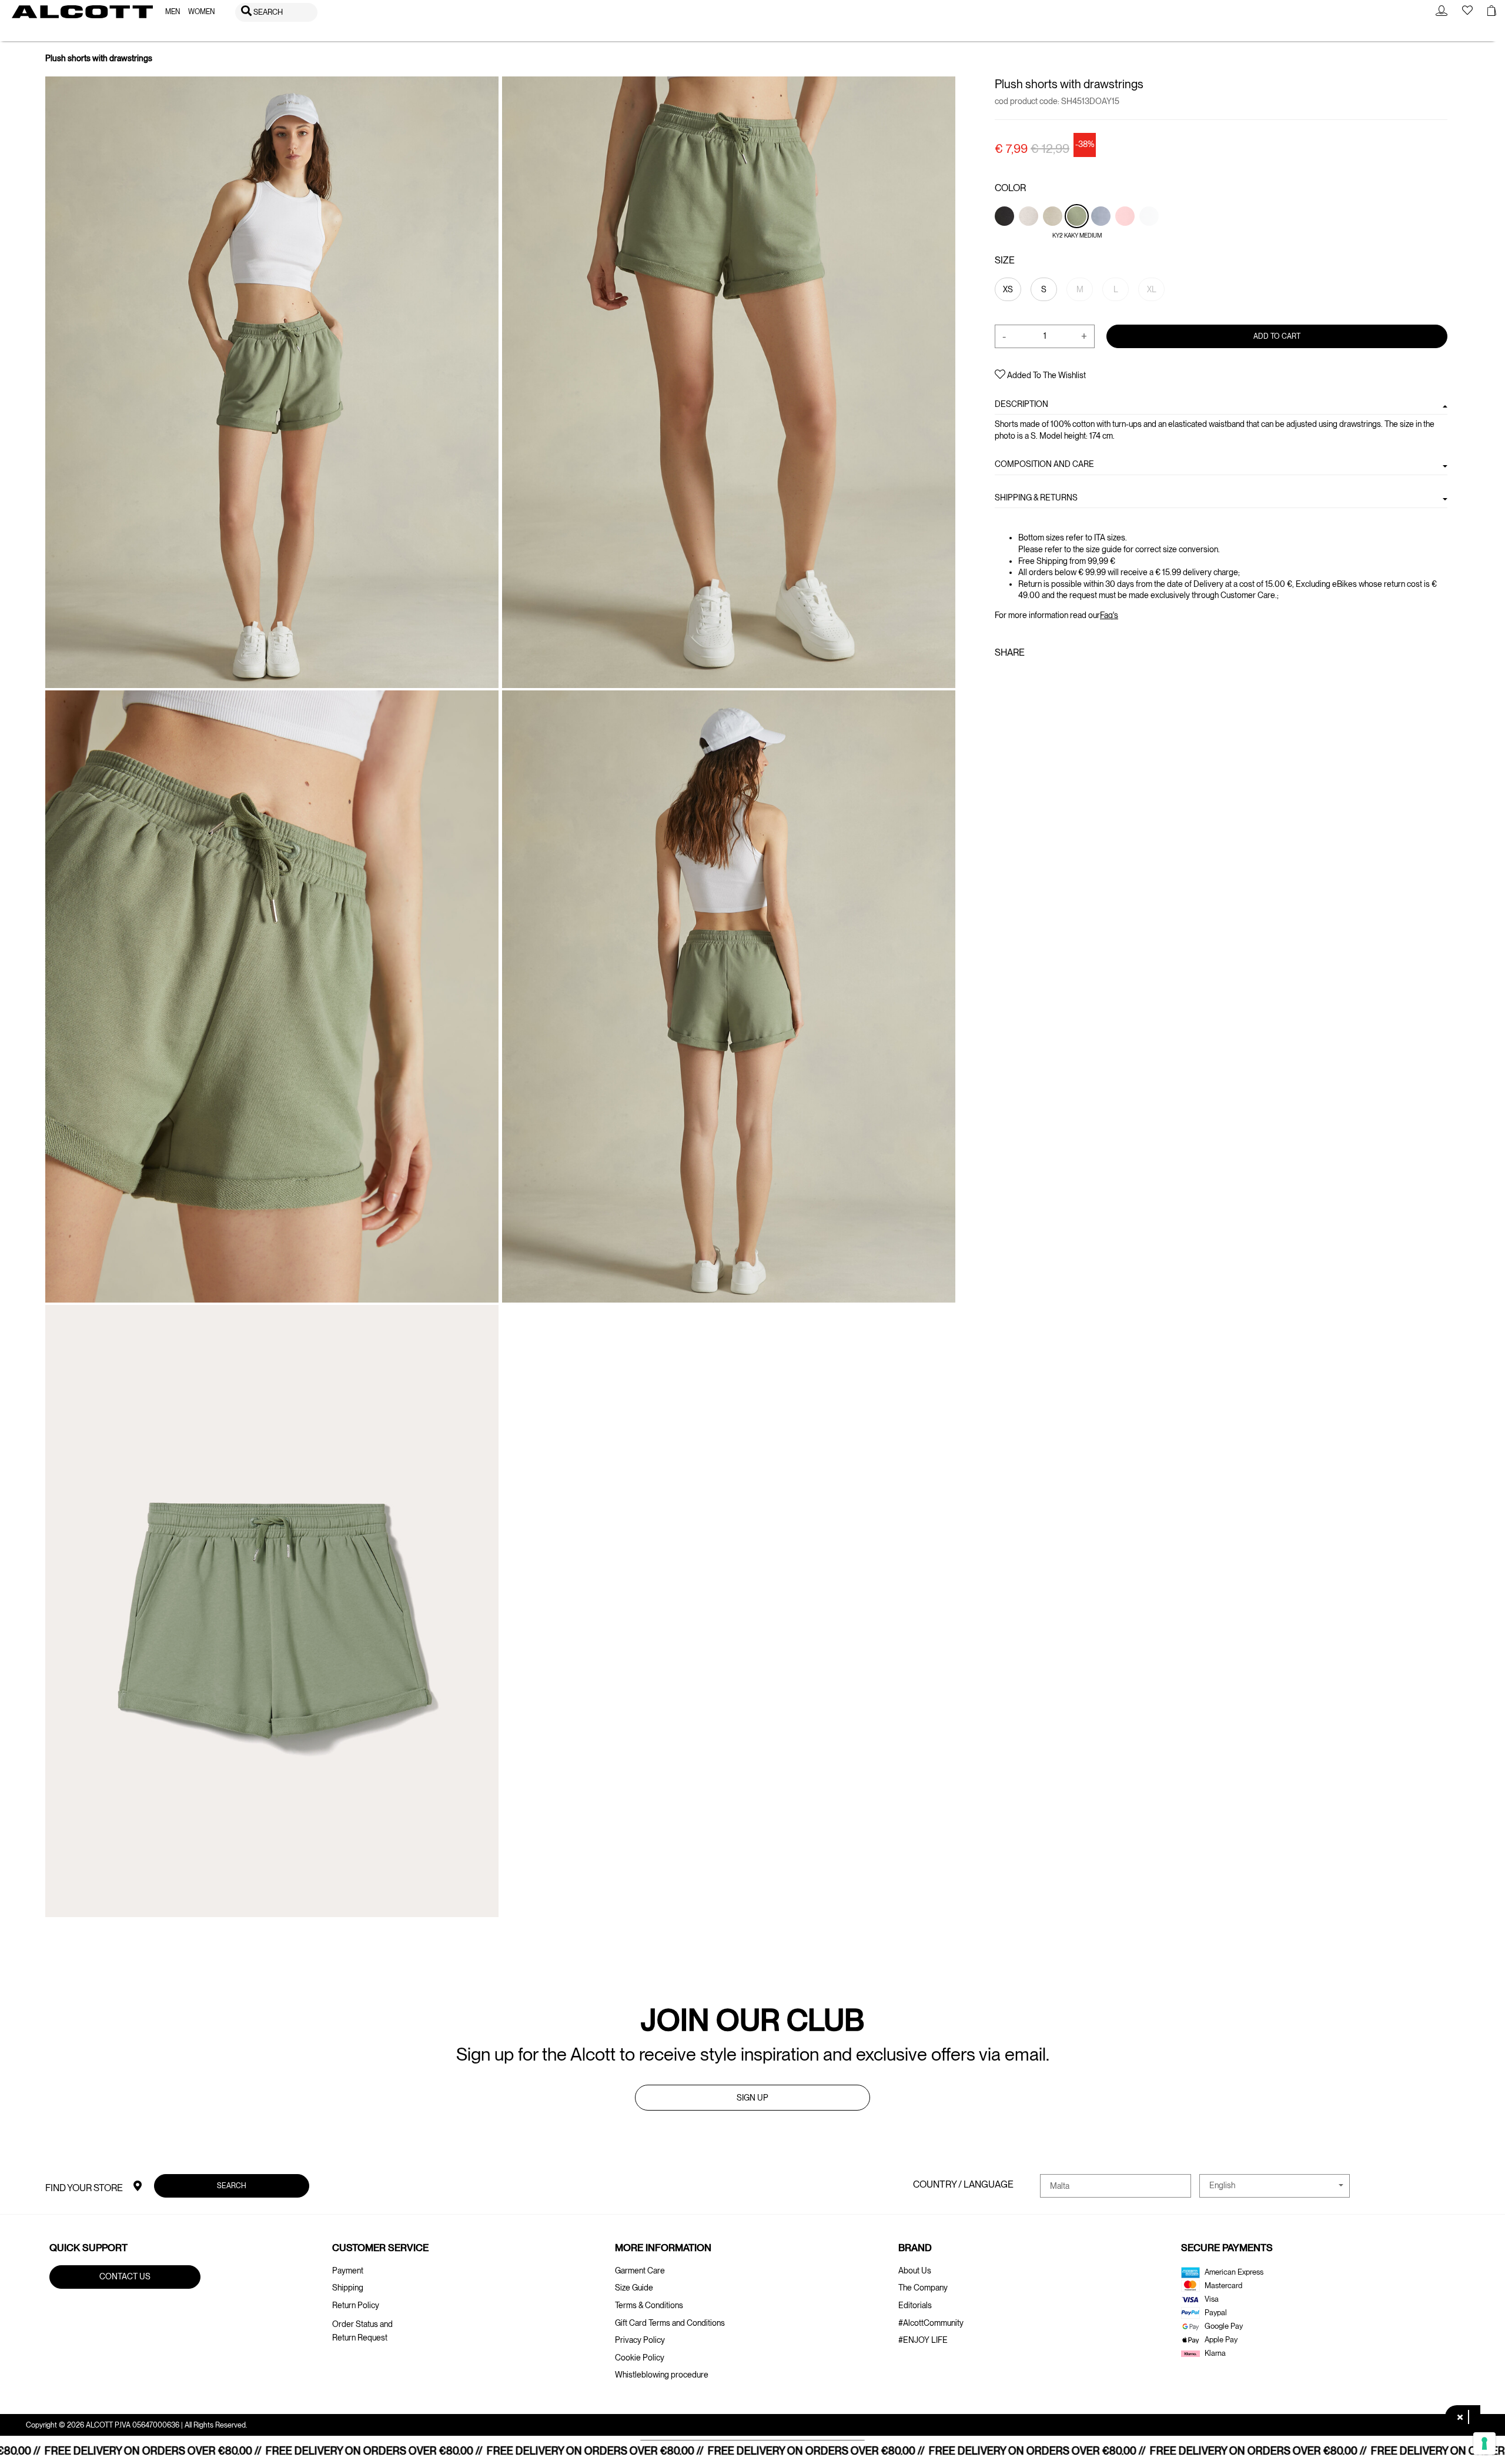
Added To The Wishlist (1046, 375)
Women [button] (201, 12)
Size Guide (634, 2288)
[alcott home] (82, 12)
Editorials (915, 2305)
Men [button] (173, 12)
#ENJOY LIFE (923, 2340)
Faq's (1109, 615)
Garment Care (640, 2271)
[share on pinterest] (1038, 677)
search (232, 2186)
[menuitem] (173, 12)
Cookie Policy (640, 2358)
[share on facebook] (1002, 677)
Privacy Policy (640, 2340)
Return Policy (356, 2305)
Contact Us (125, 2276)
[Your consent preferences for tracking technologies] (1484, 2443)
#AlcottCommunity (931, 2323)
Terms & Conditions (649, 2305)
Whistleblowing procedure (662, 2375)
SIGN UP (752, 2098)
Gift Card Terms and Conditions (670, 2323)
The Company (923, 2288)
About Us (915, 2271)
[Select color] (1005, 236)
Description (1021, 404)
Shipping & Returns (1036, 497)
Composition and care (1044, 464)
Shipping (348, 2288)
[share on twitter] (1019, 677)
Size (1005, 260)
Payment (348, 2271)
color (1010, 188)
